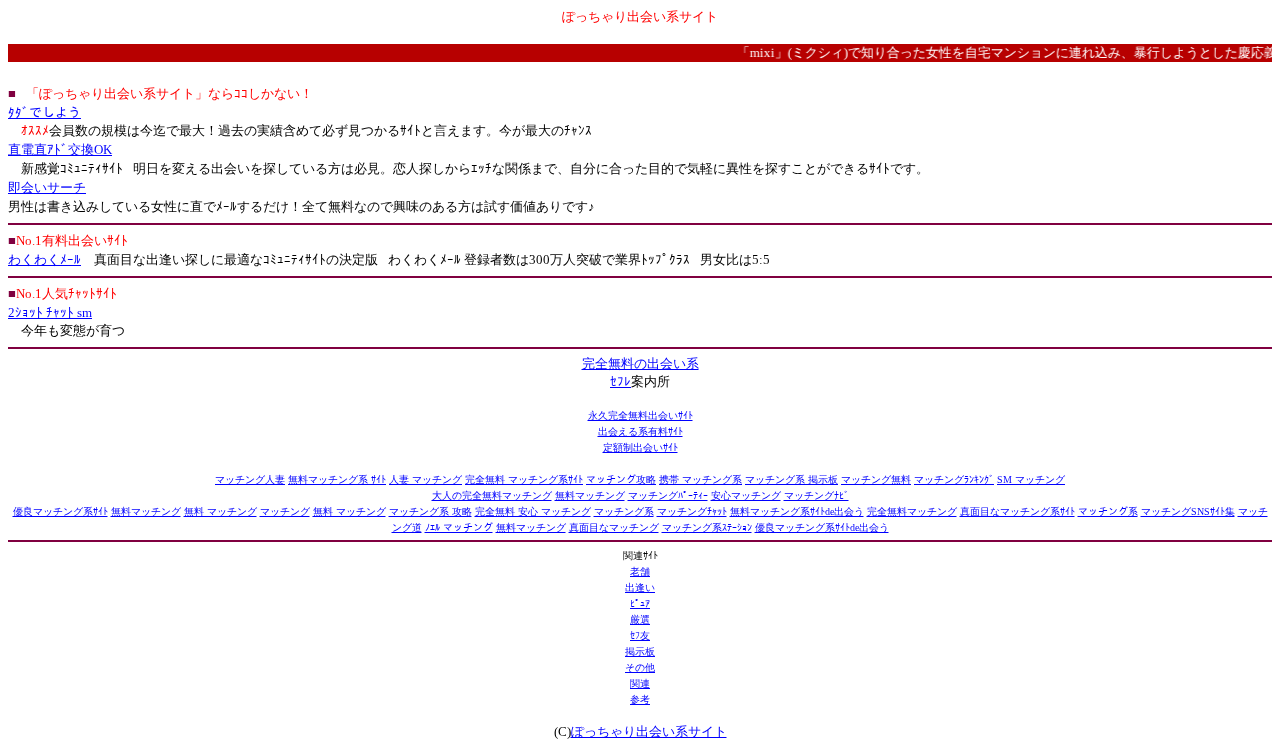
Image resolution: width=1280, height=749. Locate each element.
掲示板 (640, 651)
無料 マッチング (220, 511)
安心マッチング (746, 495)
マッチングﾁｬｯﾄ (692, 511)
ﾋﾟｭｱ (640, 603)
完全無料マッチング (912, 511)
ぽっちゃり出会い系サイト (649, 731)
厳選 (640, 619)
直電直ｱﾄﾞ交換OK (60, 149)
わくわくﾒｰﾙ (44, 259)
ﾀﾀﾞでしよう (44, 112)
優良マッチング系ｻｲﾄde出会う (822, 527)
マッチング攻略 (621, 479)
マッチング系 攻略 (430, 511)
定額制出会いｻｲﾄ (640, 447)
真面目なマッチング (614, 527)
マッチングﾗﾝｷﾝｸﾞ (954, 479)
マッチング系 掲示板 (791, 479)
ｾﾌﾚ (620, 381)
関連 (640, 683)
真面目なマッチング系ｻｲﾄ (1017, 511)
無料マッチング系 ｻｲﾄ (337, 479)
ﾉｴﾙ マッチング (459, 527)
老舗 (640, 571)
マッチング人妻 (250, 479)
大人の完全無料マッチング (492, 495)
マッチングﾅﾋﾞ (816, 495)
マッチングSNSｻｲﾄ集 (1188, 511)
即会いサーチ (47, 187)
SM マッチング (1031, 479)
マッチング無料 (876, 479)
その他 (640, 667)
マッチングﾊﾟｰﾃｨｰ (668, 495)
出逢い (640, 587)
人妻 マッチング (425, 479)
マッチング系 (624, 511)
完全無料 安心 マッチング (533, 511)
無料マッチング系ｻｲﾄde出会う (797, 511)
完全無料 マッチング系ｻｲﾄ (524, 479)
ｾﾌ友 (640, 635)
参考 (640, 699)
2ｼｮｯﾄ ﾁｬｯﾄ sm (50, 312)
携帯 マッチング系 (700, 479)
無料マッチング (590, 495)
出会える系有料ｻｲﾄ (640, 431)
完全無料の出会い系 (640, 363)
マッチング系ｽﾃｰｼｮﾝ (707, 527)
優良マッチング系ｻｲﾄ (60, 511)
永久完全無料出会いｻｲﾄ (640, 415)
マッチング (285, 511)
